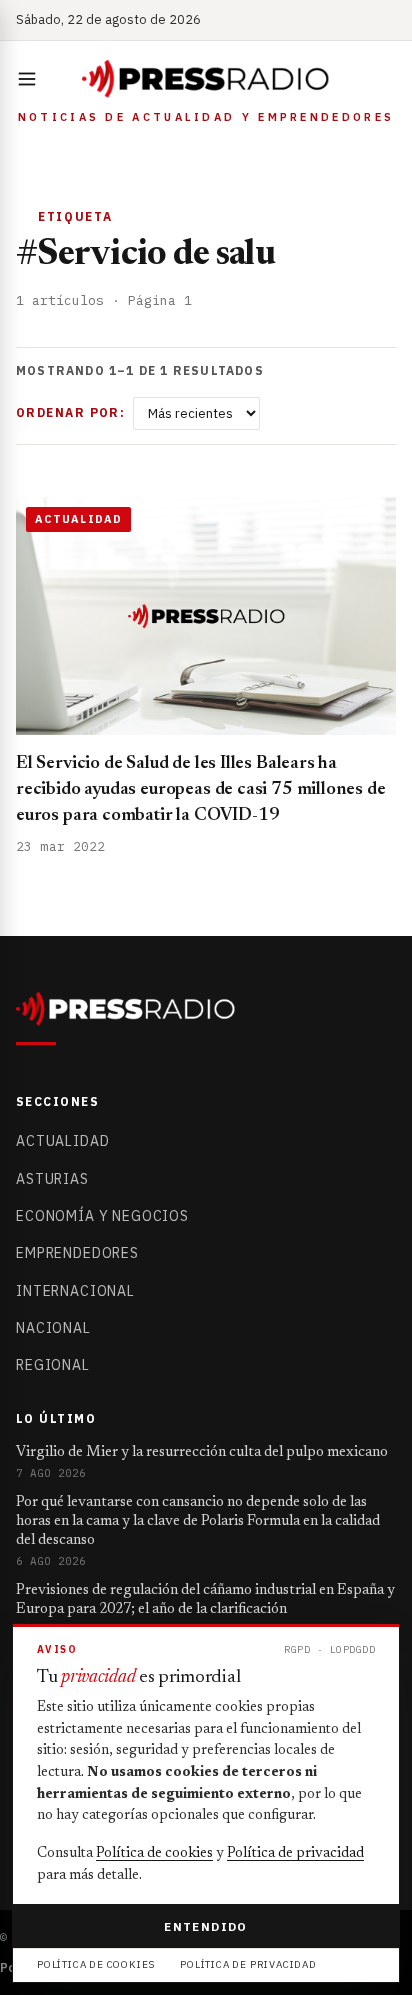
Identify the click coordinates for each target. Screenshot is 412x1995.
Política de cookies (154, 1854)
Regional (53, 1365)
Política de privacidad (295, 1854)
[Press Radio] (206, 79)
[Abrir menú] (31, 79)
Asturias (52, 1179)
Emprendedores (77, 1253)
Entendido (205, 1926)
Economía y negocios (102, 1216)
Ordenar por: (70, 412)
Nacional (53, 1328)
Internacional (75, 1291)
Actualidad (62, 1141)
